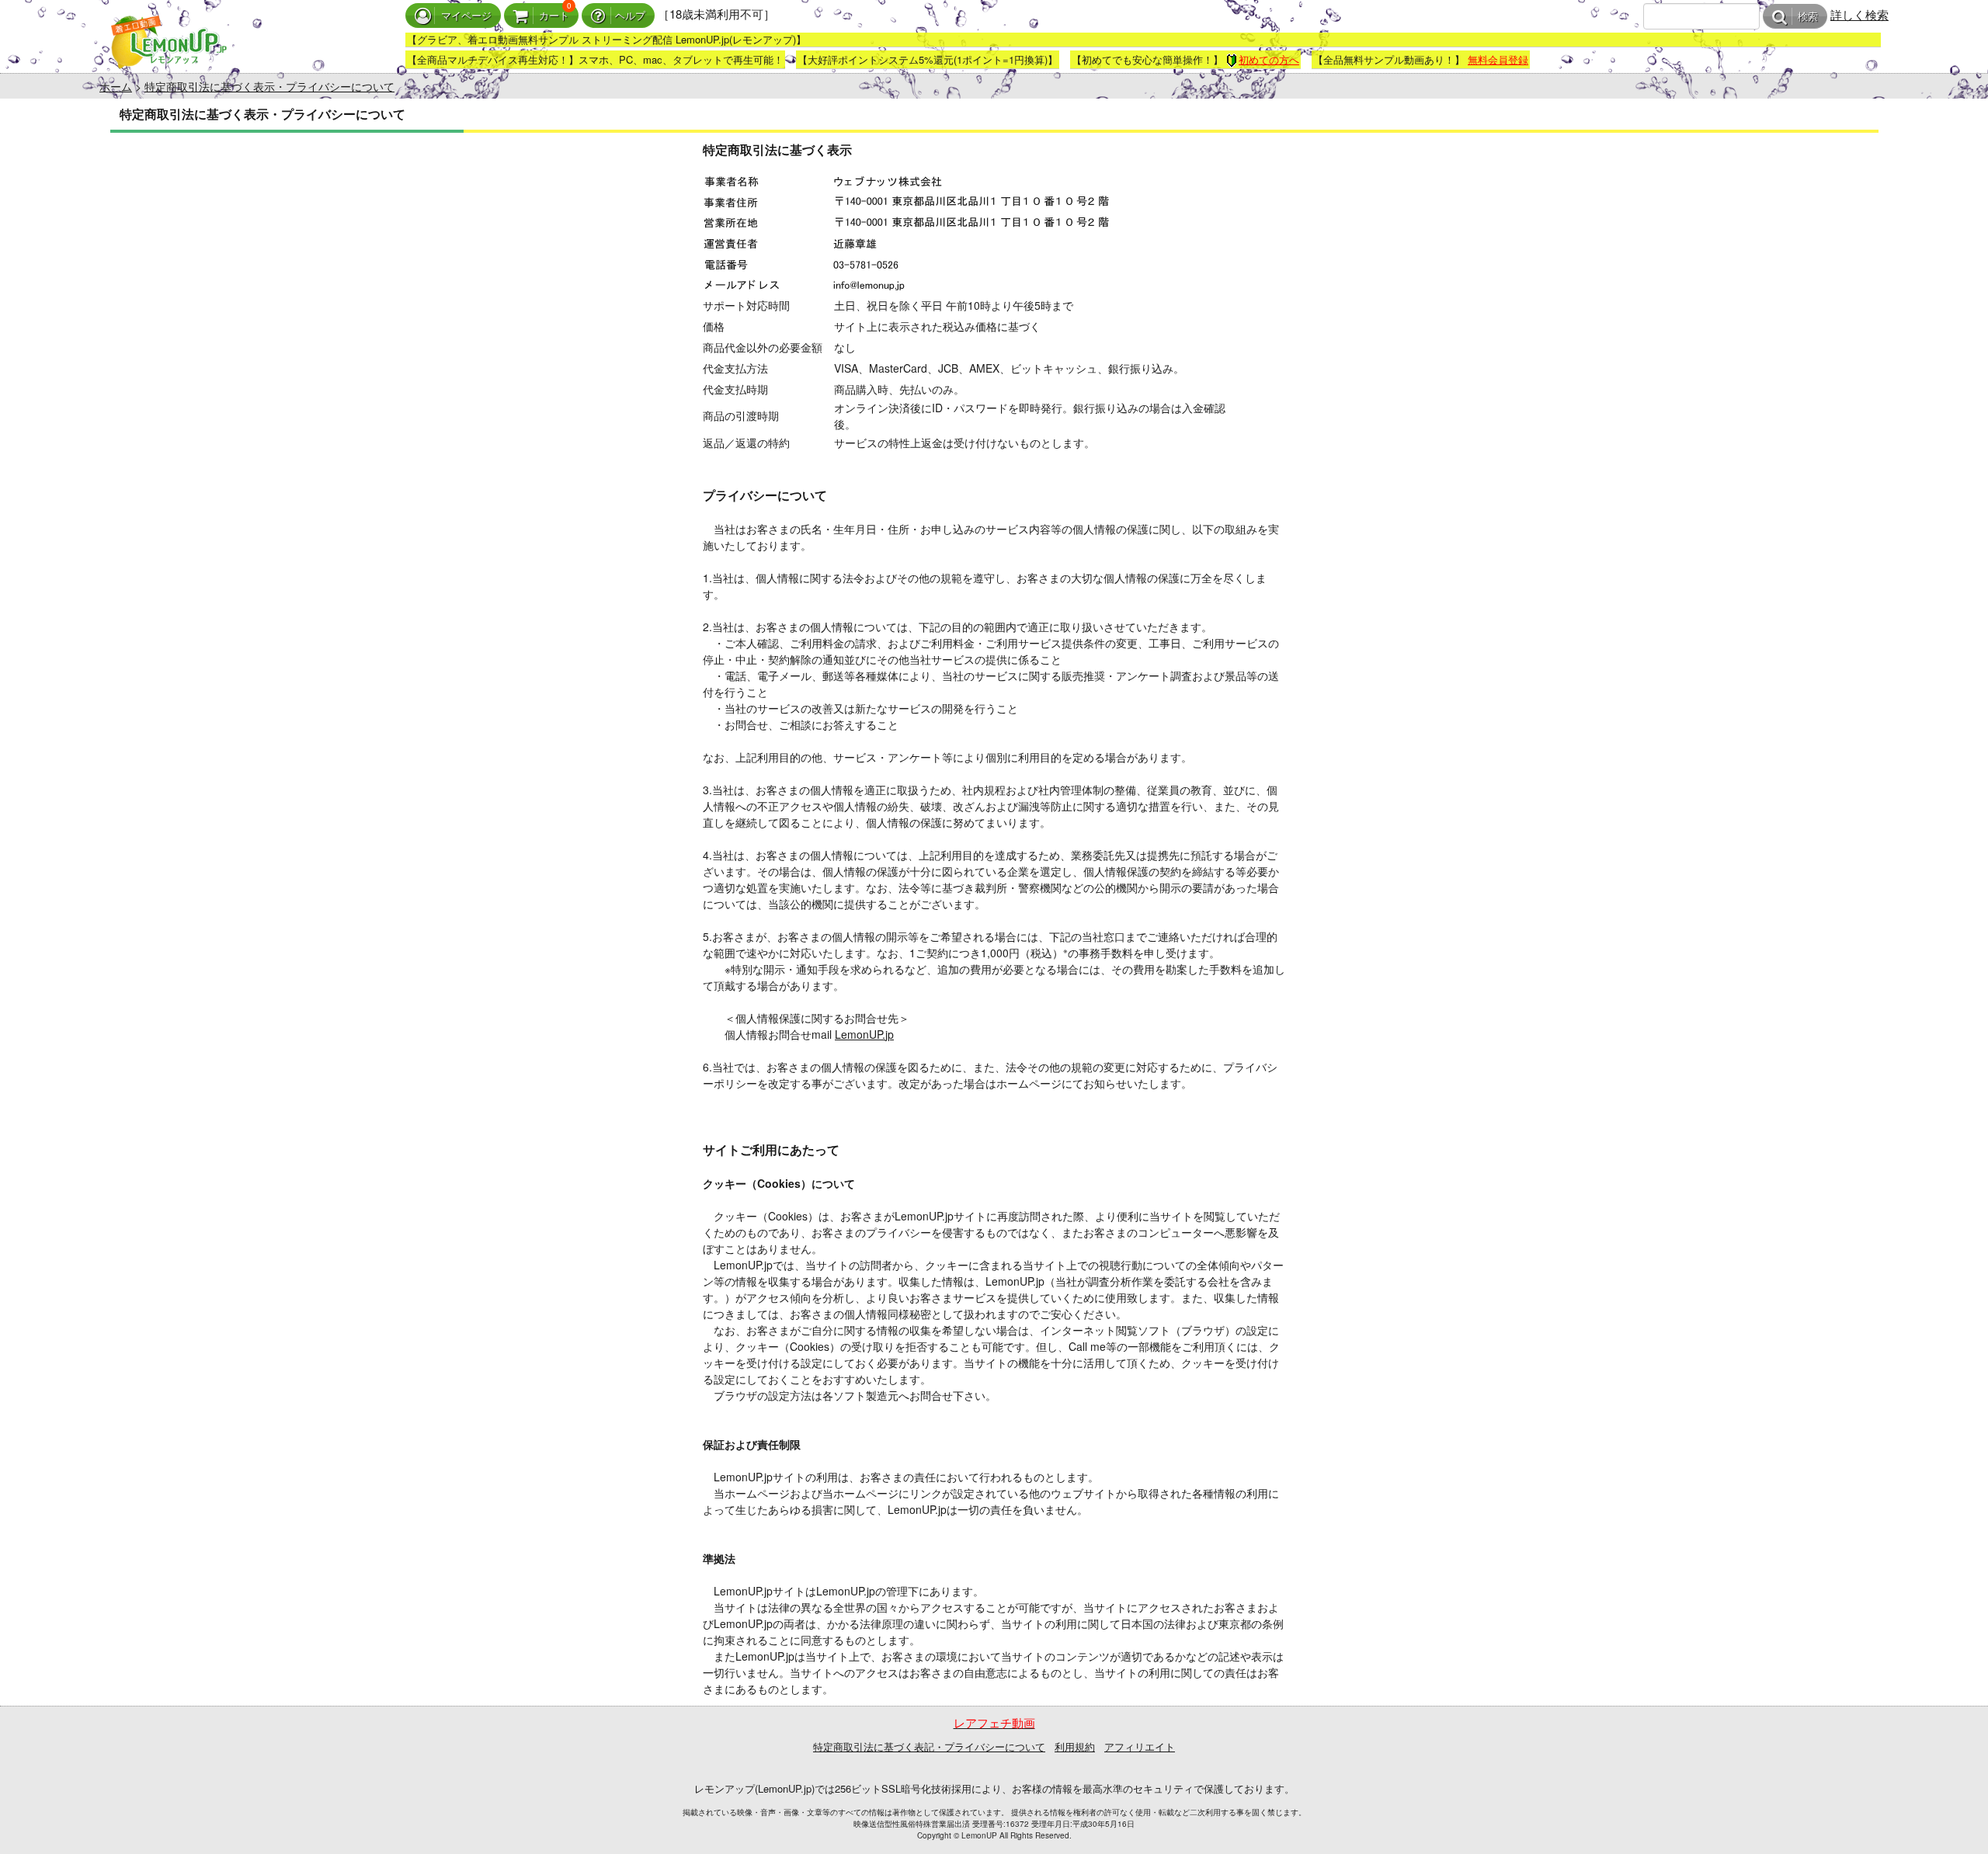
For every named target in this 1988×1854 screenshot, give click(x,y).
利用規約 (1075, 1746)
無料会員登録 (1498, 59)
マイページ (466, 16)
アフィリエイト (1140, 1746)
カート (554, 16)
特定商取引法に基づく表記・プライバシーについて (929, 1746)
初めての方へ (1269, 59)
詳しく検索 (1859, 14)
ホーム (116, 86)
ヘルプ (630, 16)
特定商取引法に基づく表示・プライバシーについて (269, 86)
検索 (1808, 17)
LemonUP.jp (864, 1034)
